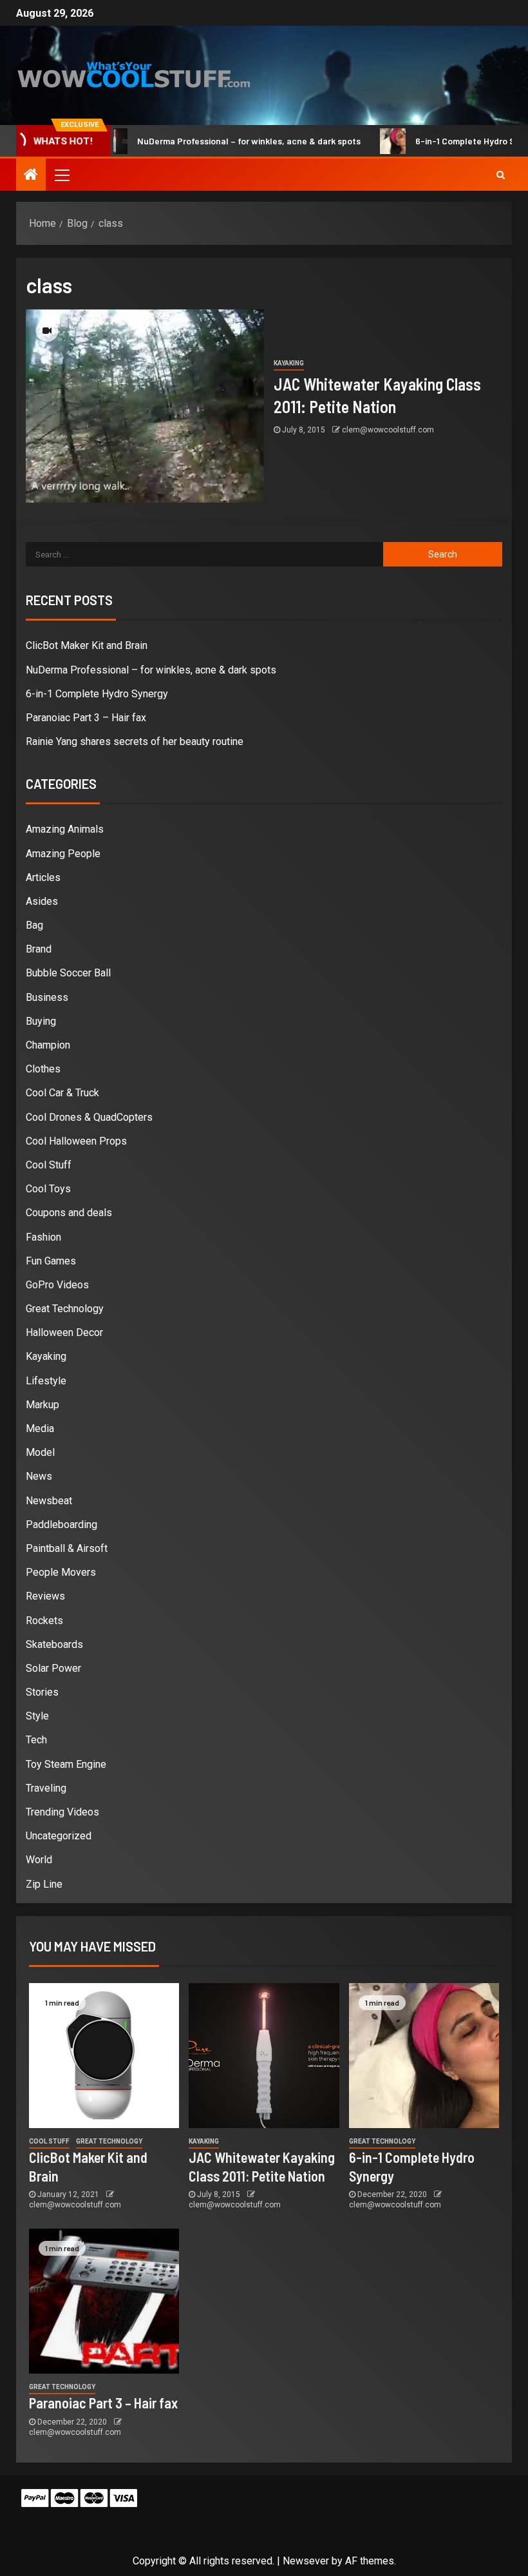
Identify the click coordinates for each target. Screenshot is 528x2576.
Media (40, 1428)
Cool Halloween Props (76, 1141)
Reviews (45, 1596)
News (39, 1476)
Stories (42, 1692)
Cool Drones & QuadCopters (89, 1117)
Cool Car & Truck (62, 1093)
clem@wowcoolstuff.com (388, 430)
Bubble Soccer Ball (68, 973)
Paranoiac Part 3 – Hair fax (86, 718)
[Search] (501, 175)
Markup (42, 1405)
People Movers (61, 1572)
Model (40, 1452)
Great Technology (65, 1309)
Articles (43, 877)
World (39, 1860)
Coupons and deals (69, 1213)
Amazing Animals (65, 829)
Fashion (43, 1237)
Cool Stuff (49, 1165)
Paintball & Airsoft (67, 1548)
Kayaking (289, 363)
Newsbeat (49, 1501)
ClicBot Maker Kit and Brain (87, 645)
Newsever (306, 2561)
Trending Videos (62, 1812)
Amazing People (63, 854)
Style (37, 1716)
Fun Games (51, 1261)
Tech (36, 1740)
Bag (34, 925)
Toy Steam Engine (66, 1764)
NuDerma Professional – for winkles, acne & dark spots (218, 141)
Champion (48, 1045)
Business (47, 997)
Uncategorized (59, 1836)
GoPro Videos (57, 1285)
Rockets (44, 1621)
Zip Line (44, 1884)
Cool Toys (48, 1189)
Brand (39, 949)
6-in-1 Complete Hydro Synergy (448, 141)
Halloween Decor (64, 1332)
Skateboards (54, 1644)
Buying (41, 1021)
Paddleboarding (61, 1525)
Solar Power (53, 1668)
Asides (42, 901)
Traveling (46, 1788)
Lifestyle (46, 1381)
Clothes (43, 1069)
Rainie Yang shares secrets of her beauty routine (135, 741)
